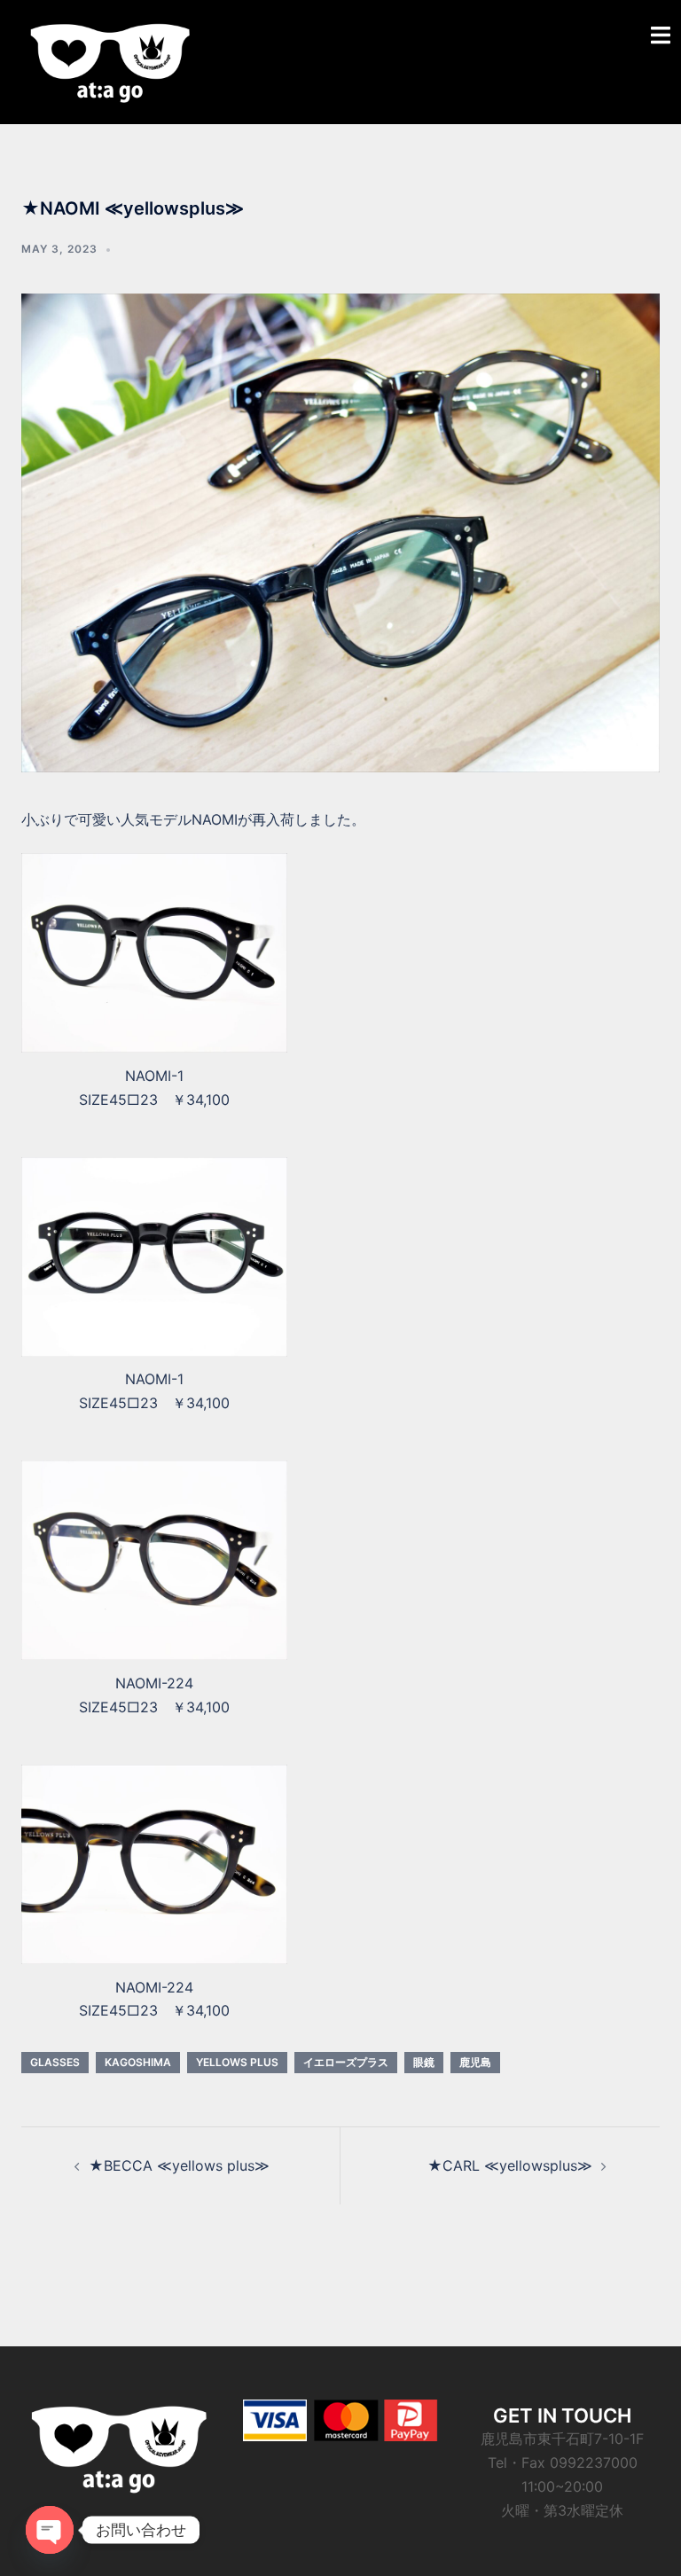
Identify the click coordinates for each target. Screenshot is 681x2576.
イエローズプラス (346, 2062)
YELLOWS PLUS (237, 2062)
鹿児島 (475, 2062)
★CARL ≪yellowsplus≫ (510, 2165)
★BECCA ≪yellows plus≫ (179, 2165)
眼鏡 (424, 2062)
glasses (55, 2062)
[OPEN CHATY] (50, 2530)
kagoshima (138, 2062)
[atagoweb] (110, 60)
